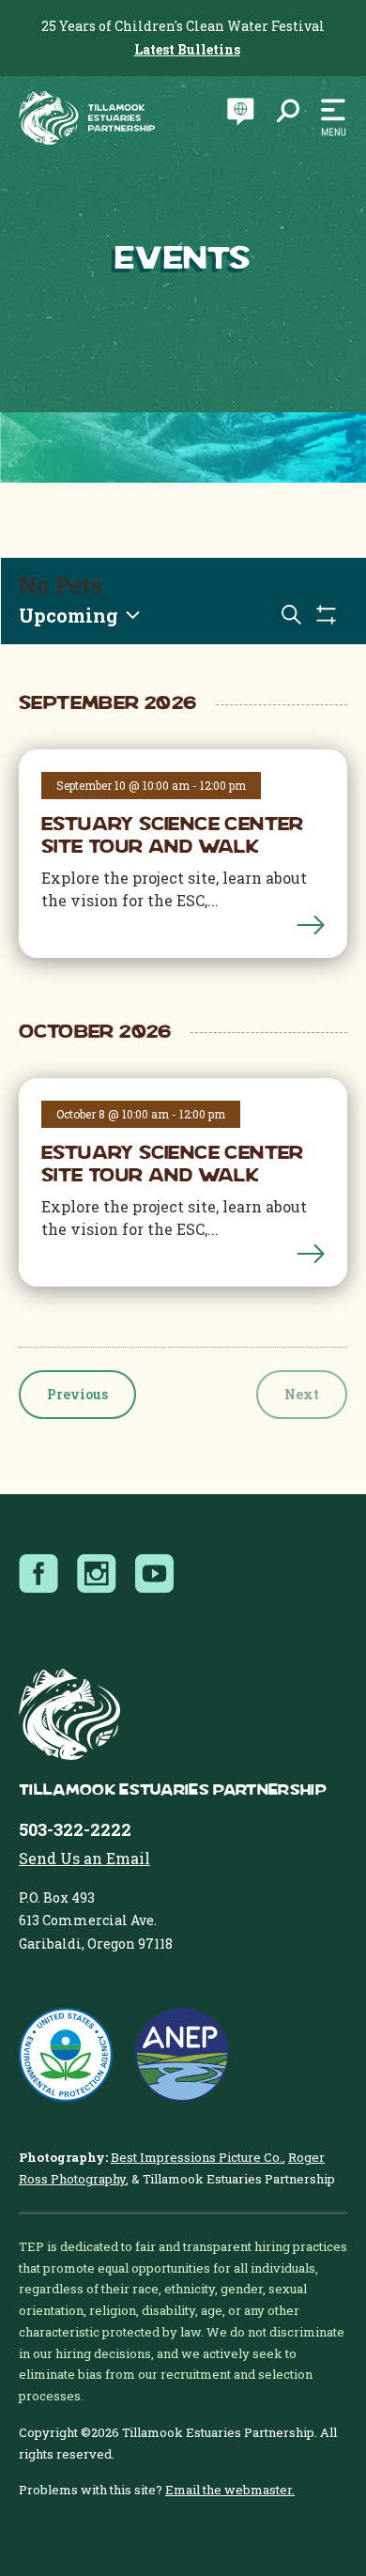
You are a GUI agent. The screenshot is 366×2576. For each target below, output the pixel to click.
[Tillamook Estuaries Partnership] (87, 118)
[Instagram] (102, 1574)
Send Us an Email (84, 1858)
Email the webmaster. (230, 2490)
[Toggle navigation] (328, 118)
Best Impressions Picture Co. (197, 2157)
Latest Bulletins (187, 49)
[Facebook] (44, 1574)
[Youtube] (160, 1574)
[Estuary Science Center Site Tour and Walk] (311, 923)
